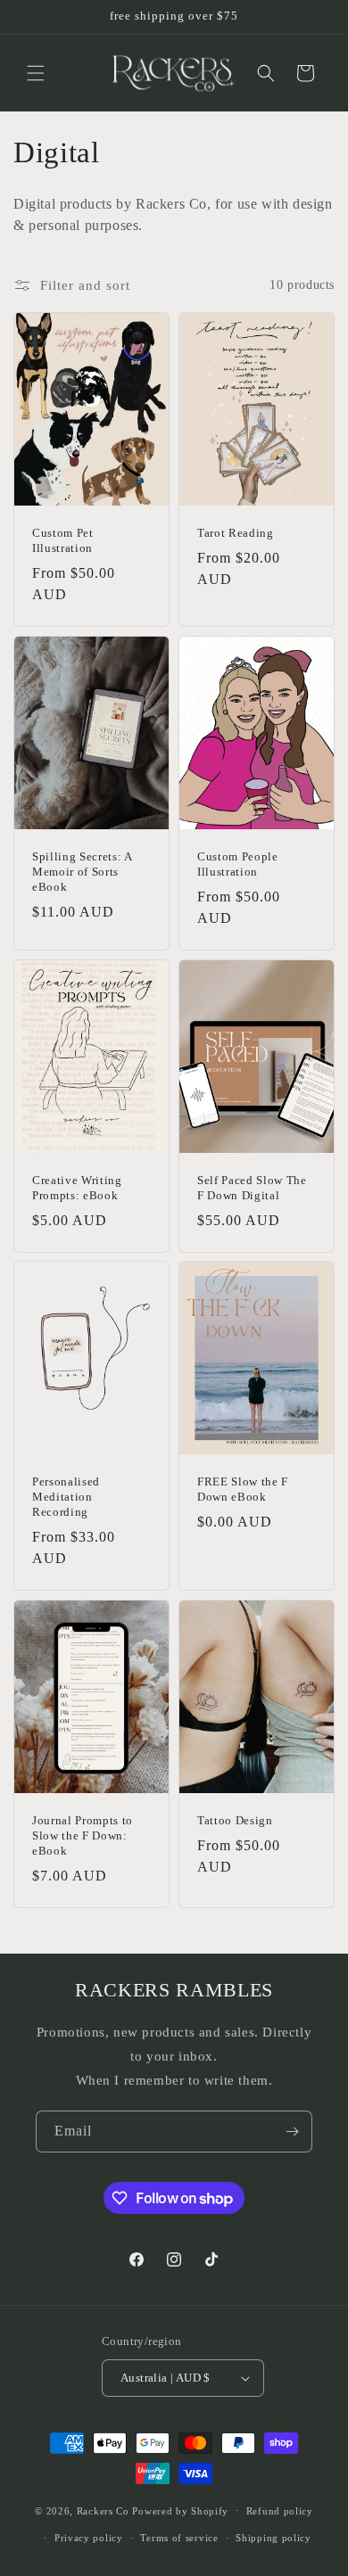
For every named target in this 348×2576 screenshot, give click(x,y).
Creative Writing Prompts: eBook (77, 1188)
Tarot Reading (236, 533)
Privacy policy (89, 2538)
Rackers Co (103, 2510)
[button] (36, 73)
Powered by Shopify (180, 2510)
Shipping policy (273, 2538)
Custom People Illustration (238, 864)
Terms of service (179, 2538)
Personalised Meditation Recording (66, 1498)
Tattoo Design (235, 1820)
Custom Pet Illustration (63, 540)
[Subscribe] (292, 2132)
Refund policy (280, 2511)
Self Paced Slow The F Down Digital (252, 1188)
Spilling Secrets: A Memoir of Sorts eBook (82, 872)
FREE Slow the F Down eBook (243, 1490)
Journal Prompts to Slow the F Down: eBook (83, 1835)
